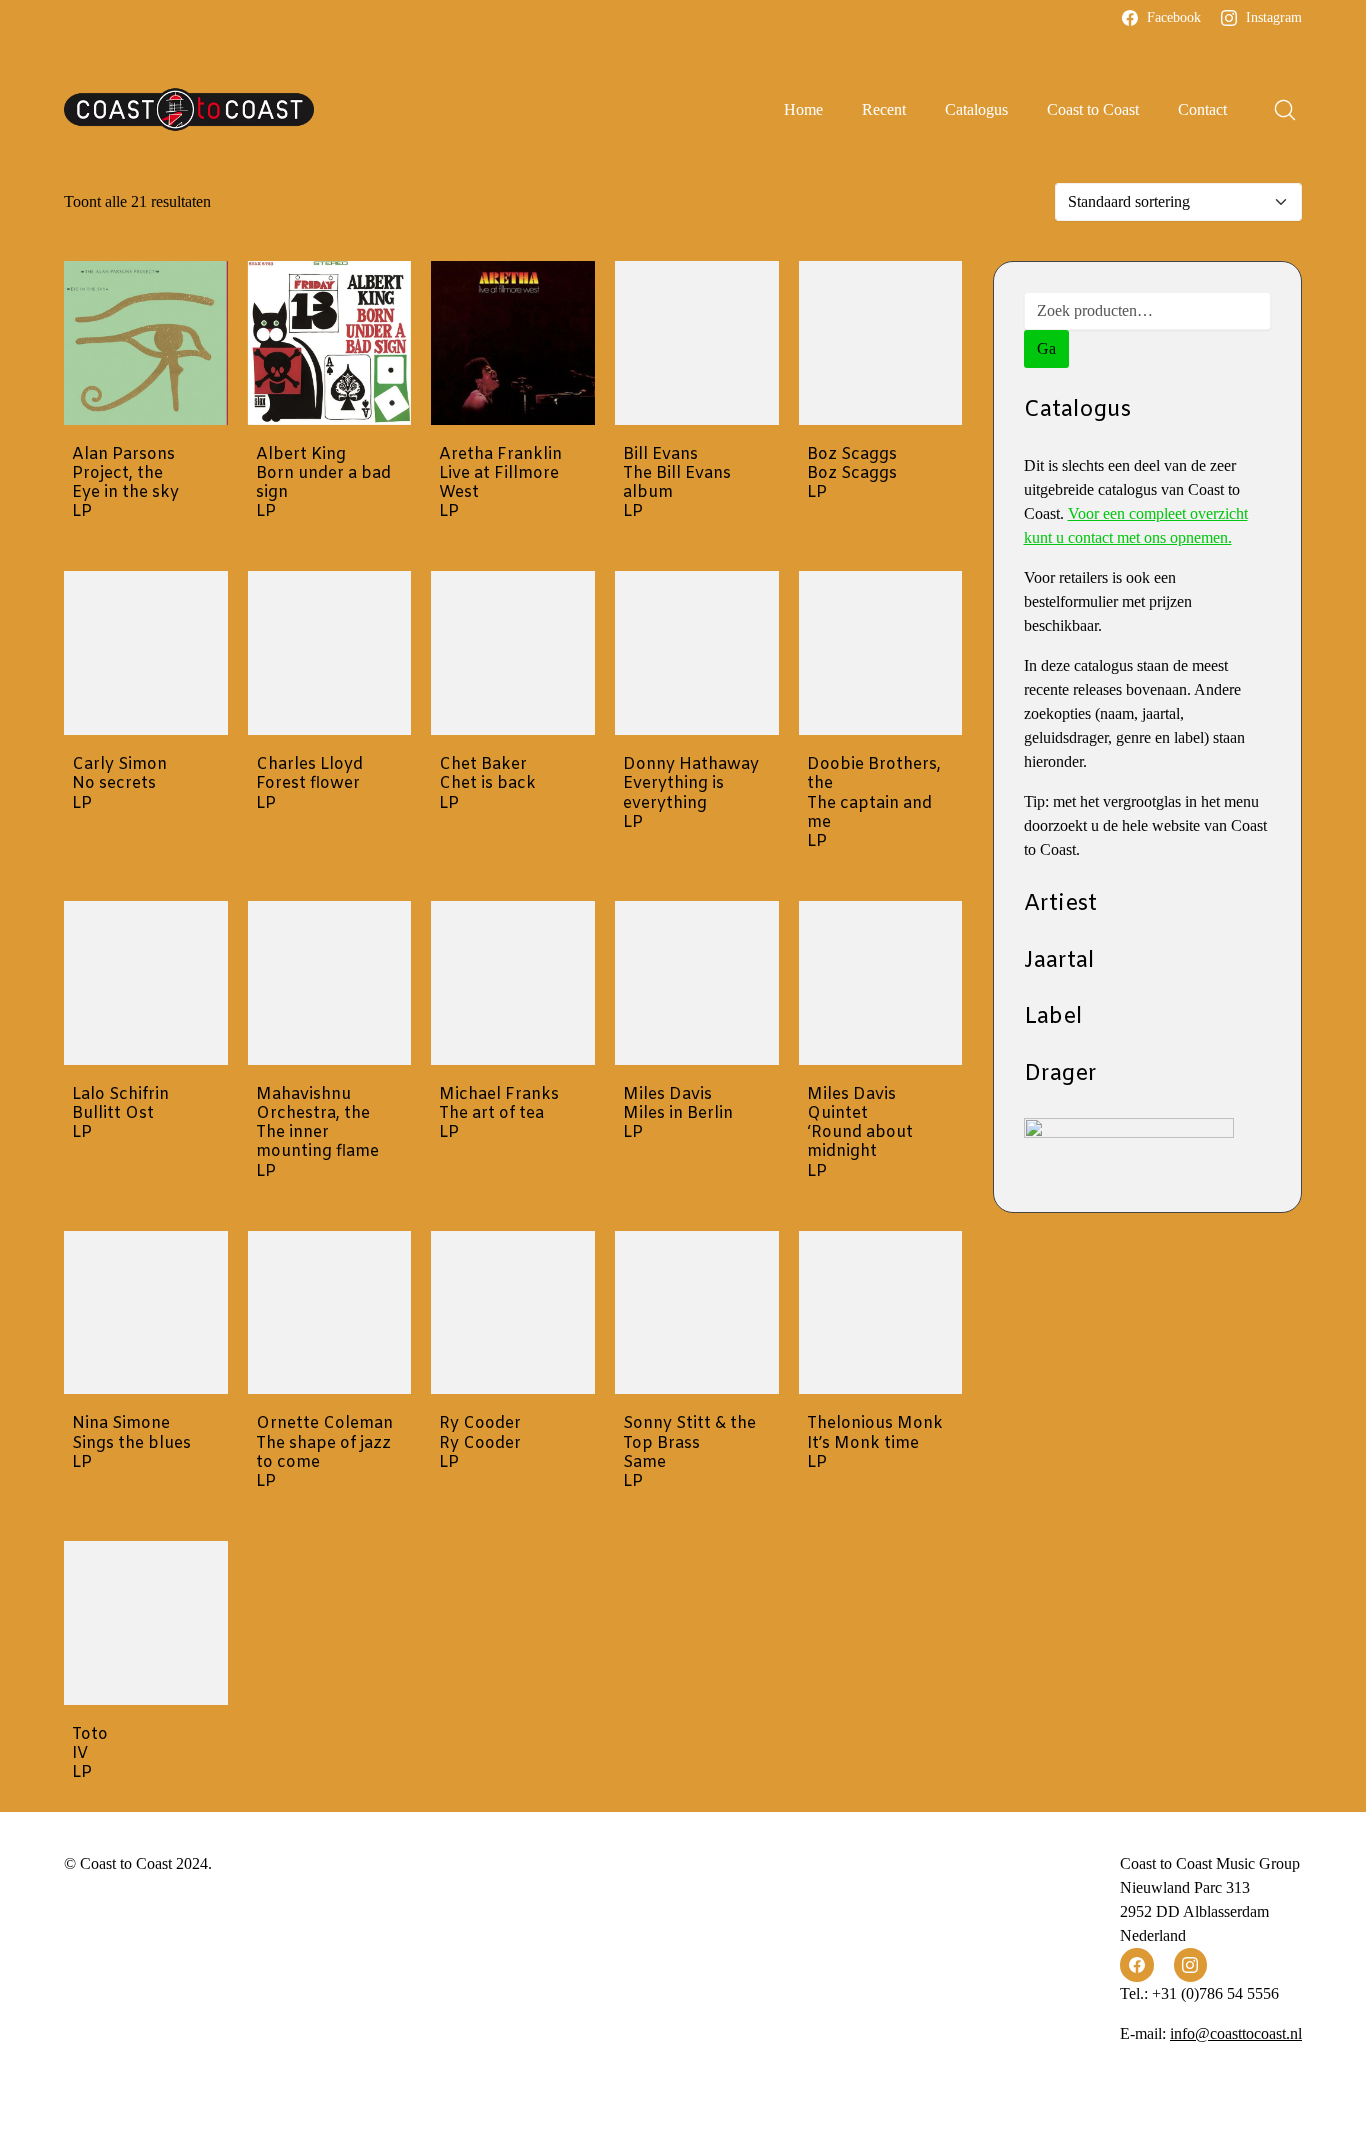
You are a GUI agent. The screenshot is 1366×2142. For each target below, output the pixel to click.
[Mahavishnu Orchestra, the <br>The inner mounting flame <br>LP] (330, 983)
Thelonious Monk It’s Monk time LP (875, 1443)
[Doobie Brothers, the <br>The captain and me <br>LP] (881, 653)
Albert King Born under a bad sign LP (323, 483)
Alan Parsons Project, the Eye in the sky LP (125, 483)
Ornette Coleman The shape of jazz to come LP (324, 1452)
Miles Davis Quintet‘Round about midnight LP (860, 1133)
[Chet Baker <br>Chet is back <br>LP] (513, 653)
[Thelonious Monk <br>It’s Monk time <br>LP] (881, 1313)
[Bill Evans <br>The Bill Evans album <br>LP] (697, 343)
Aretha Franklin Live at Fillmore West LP (500, 483)
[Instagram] (1191, 1965)
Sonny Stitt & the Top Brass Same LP (689, 1452)
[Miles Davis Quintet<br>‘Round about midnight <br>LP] (881, 983)
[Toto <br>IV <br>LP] (146, 1623)
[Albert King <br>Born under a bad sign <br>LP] (330, 343)
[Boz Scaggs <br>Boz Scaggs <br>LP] (881, 343)
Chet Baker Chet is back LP (487, 784)
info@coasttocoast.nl (1236, 2033)
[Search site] (1285, 110)
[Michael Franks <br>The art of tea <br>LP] (513, 983)
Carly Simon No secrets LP (119, 784)
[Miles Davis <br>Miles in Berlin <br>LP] (697, 983)
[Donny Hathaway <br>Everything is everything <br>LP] (697, 653)
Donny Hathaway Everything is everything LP (691, 793)
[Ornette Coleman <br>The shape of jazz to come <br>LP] (330, 1313)
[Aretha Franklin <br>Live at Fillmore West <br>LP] (513, 343)
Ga (1046, 348)
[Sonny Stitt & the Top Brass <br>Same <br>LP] (697, 1313)
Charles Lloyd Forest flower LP (309, 784)
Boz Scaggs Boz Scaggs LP (852, 474)
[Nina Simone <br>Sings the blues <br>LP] (146, 1313)
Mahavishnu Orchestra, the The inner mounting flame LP (317, 1133)
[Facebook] (1137, 1965)
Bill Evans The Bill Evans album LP (677, 483)
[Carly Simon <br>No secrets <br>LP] (146, 653)
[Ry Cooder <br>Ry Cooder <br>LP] (513, 1313)
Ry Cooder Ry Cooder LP (480, 1443)
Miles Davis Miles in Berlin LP (678, 1114)
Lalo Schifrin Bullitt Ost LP (120, 1114)
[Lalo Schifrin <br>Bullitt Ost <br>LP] (146, 983)
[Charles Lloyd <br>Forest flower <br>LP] (330, 653)
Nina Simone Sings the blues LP (131, 1443)
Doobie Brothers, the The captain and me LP (874, 803)
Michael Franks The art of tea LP (499, 1114)
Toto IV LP (90, 1754)
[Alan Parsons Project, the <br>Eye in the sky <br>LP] (146, 343)
